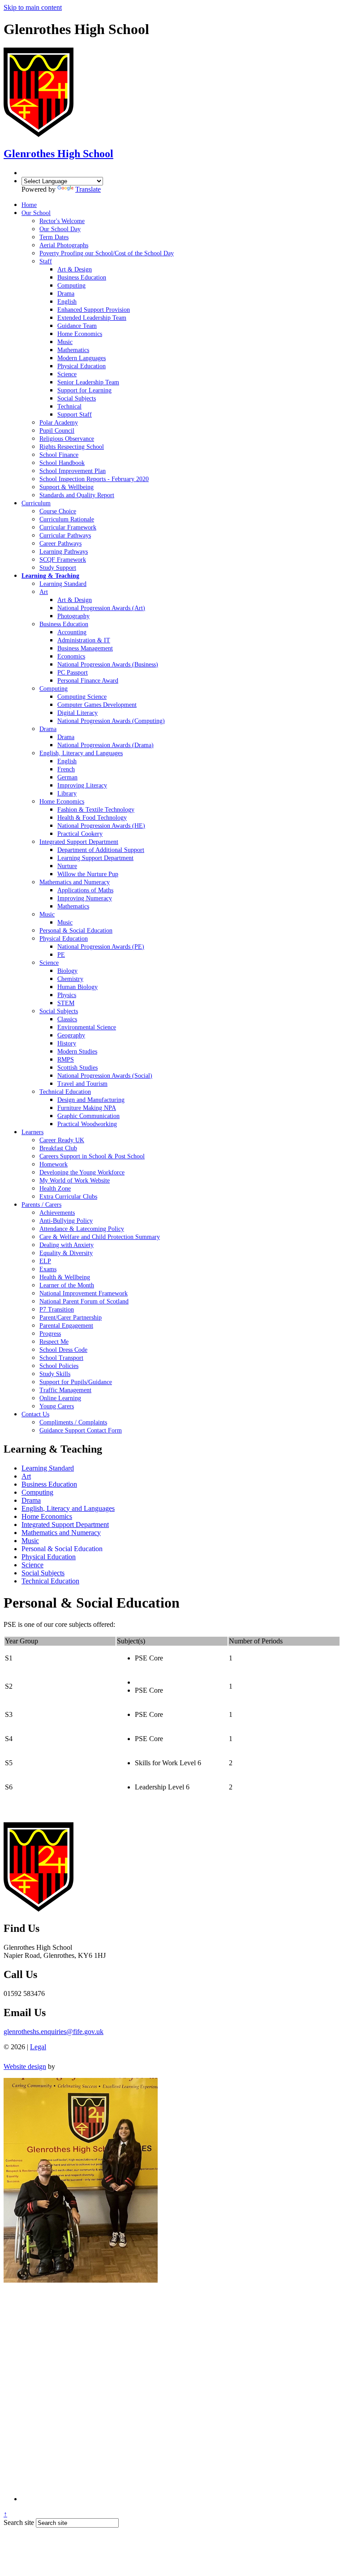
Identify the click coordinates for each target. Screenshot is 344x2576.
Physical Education (49, 1557)
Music (30, 1541)
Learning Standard (48, 1468)
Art (26, 1476)
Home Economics (47, 1516)
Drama (31, 1500)
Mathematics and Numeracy (61, 1533)
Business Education (49, 1484)
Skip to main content (33, 7)
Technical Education (50, 1581)
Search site (19, 2522)
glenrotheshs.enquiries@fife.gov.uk (54, 2032)
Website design (25, 2066)
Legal (38, 2047)
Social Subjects (43, 1573)
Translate (88, 189)
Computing (37, 1492)
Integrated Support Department (65, 1525)
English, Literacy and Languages (68, 1508)
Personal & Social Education (62, 1549)
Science (32, 1565)
